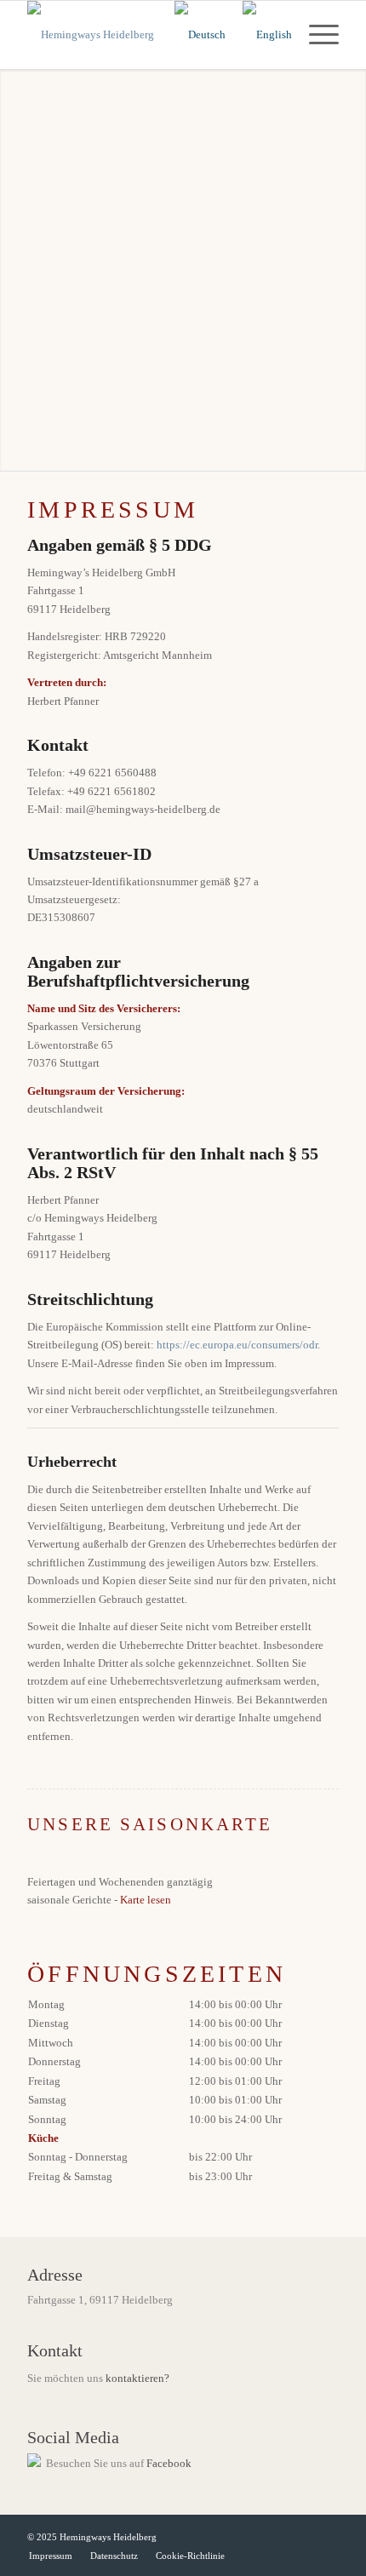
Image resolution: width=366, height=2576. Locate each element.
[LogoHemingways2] (152, 35)
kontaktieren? (137, 2378)
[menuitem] (315, 35)
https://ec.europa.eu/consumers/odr (237, 1345)
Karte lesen (146, 1900)
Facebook (169, 2463)
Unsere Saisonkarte (150, 1824)
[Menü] (315, 35)
